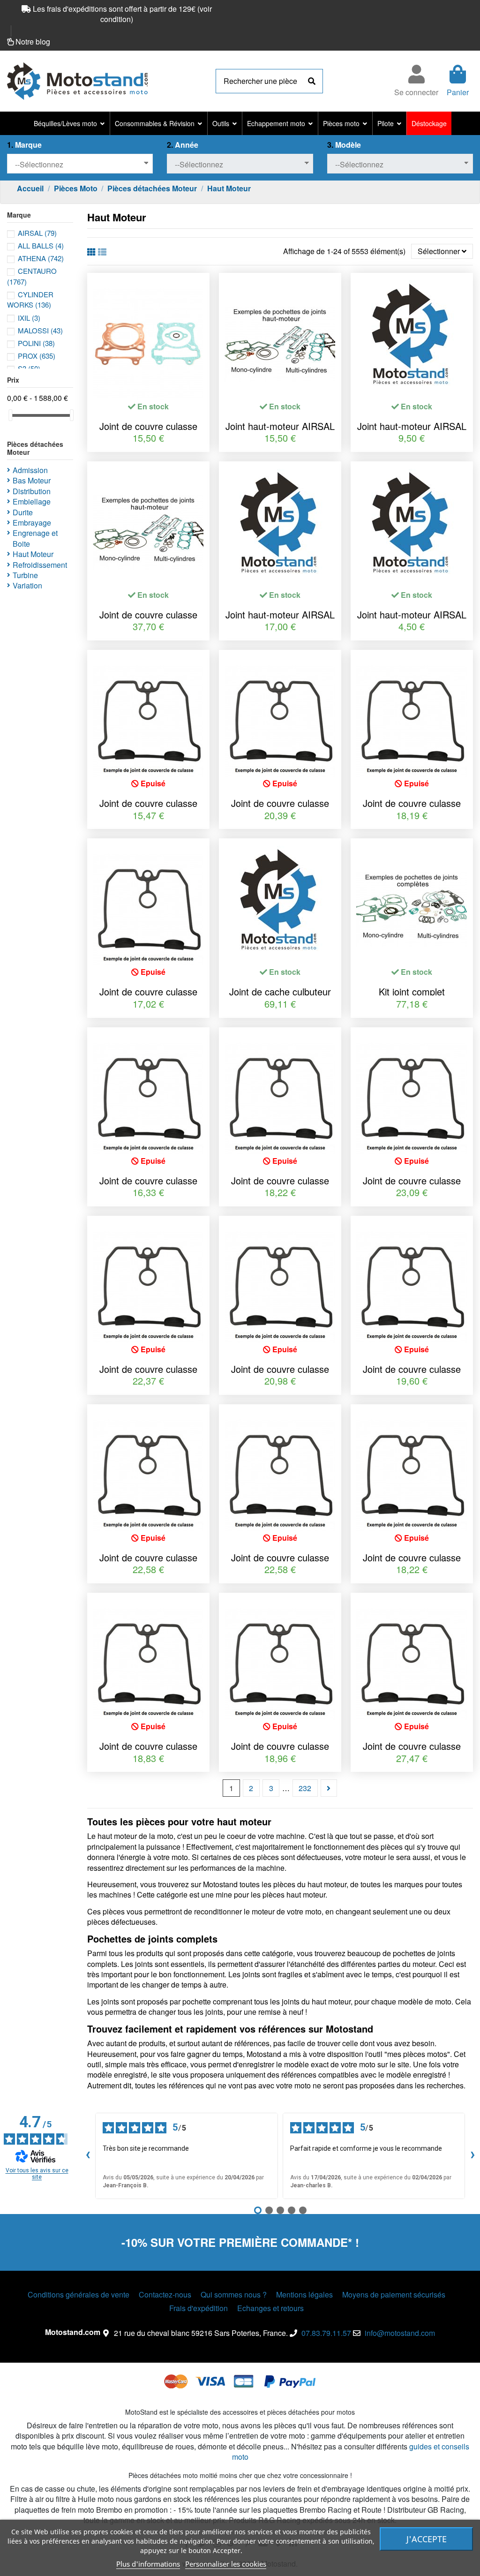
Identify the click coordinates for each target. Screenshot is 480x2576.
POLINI (36, 343)
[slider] (10, 415)
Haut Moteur (33, 554)
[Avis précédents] (88, 2156)
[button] (69, 123)
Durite (23, 512)
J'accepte (427, 2539)
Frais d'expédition (199, 2308)
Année (183, 145)
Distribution (32, 491)
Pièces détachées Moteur (35, 448)
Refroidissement (40, 565)
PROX (37, 356)
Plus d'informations (148, 2564)
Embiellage (32, 502)
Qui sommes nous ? (234, 2295)
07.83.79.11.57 (326, 2333)
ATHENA (41, 258)
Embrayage (32, 523)
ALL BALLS (41, 245)
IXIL (29, 318)
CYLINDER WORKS (30, 299)
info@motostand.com (400, 2333)
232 (305, 1788)
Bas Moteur (32, 481)
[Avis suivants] (472, 2156)
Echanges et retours (270, 2308)
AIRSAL (37, 233)
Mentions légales (304, 2295)
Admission (30, 470)
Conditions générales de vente (79, 2295)
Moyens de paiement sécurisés (394, 2295)
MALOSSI (40, 330)
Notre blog (33, 41)
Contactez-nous (165, 2295)
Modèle (344, 145)
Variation (27, 586)
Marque (24, 145)
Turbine (25, 575)
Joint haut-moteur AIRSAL (280, 426)
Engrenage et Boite (35, 538)
